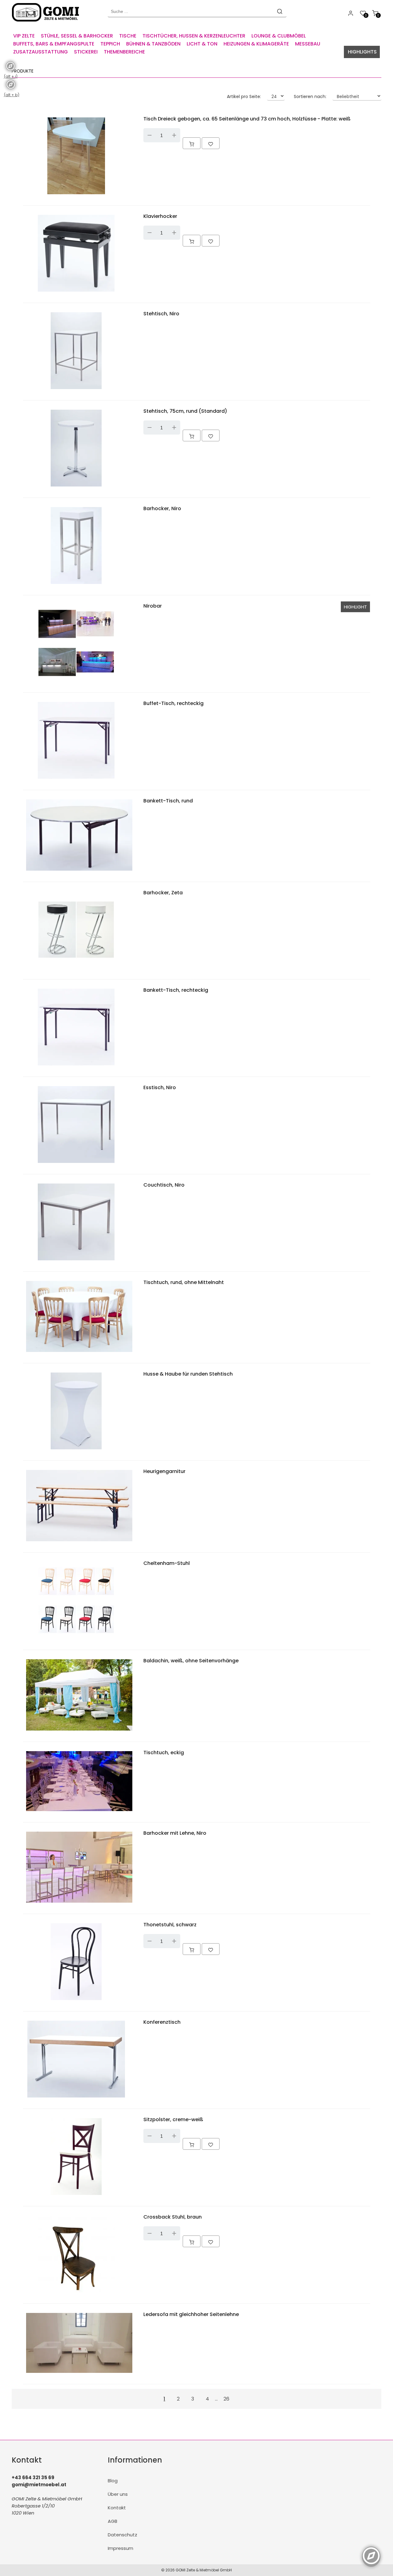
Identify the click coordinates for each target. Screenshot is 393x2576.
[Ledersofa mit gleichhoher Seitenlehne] (79, 2374)
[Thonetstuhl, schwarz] (76, 2001)
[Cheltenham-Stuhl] (76, 1640)
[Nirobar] (76, 683)
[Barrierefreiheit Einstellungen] (371, 2552)
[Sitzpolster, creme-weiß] (76, 2196)
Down (150, 135)
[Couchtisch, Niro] (76, 1262)
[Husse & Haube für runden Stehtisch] (76, 1451)
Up (174, 135)
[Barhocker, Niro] (76, 585)
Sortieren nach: (310, 97)
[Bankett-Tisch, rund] (79, 872)
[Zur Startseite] (47, 23)
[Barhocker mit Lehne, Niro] (79, 1904)
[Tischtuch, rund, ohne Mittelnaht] (79, 1353)
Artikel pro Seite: (244, 97)
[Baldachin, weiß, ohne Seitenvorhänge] (79, 1732)
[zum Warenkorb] (192, 143)
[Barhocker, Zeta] (76, 969)
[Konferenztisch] (76, 2099)
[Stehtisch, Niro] (76, 390)
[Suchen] (280, 11)
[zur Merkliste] (211, 143)
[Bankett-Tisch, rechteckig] (76, 1067)
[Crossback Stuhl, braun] (76, 2294)
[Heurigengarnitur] (79, 1543)
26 (226, 2399)
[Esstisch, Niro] (76, 1164)
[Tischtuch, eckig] (79, 1812)
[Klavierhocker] (76, 293)
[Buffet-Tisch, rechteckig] (76, 780)
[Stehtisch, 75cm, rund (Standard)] (76, 488)
